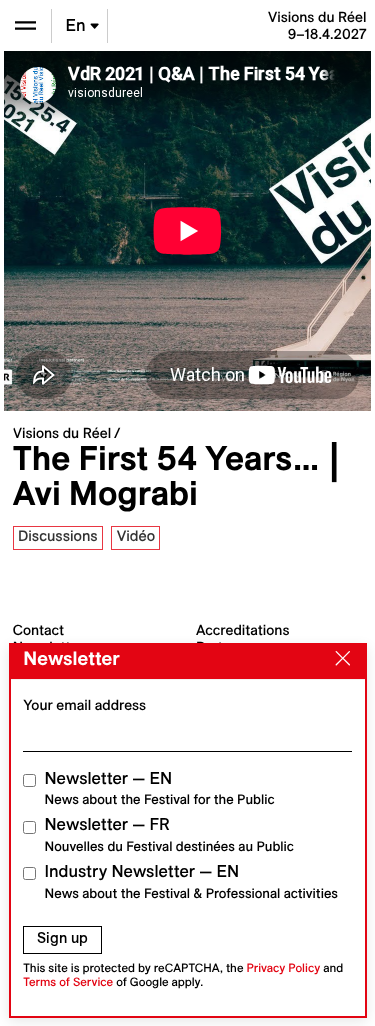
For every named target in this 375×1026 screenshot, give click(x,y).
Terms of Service (68, 982)
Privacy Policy (283, 968)
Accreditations (242, 630)
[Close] (338, 660)
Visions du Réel (62, 433)
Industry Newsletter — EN (192, 881)
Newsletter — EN (160, 788)
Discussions (58, 536)
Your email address (84, 705)
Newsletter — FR (169, 834)
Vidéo (136, 536)
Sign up (62, 938)
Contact (38, 630)
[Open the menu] (25, 25)
